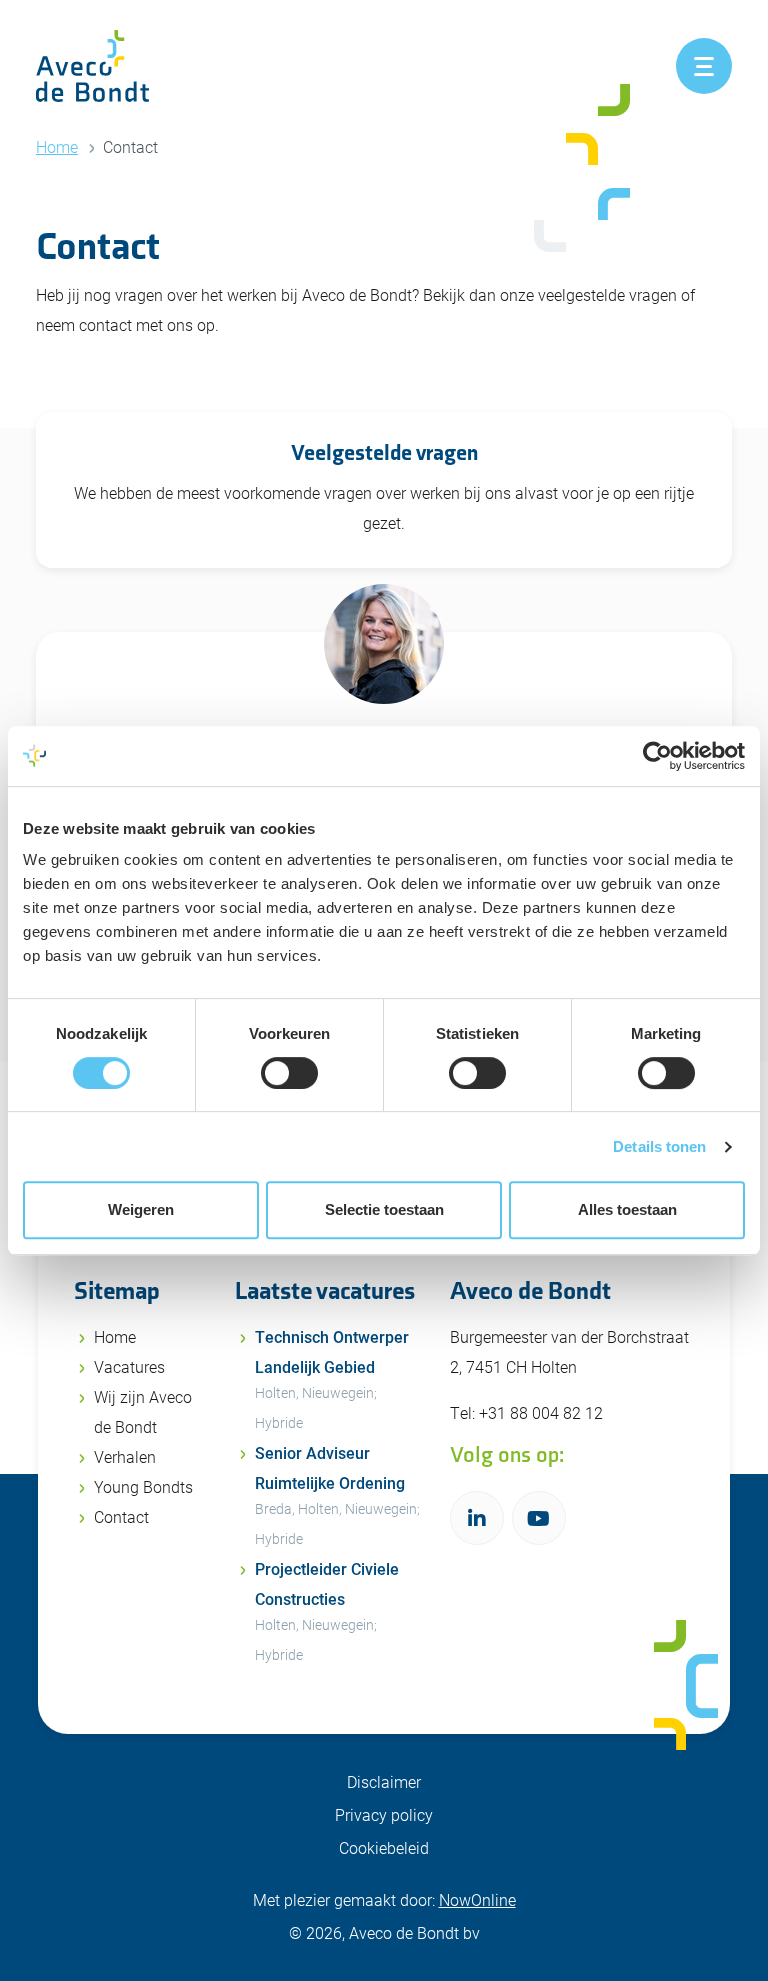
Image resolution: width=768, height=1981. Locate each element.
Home (57, 146)
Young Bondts (143, 1486)
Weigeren (141, 1209)
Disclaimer (384, 1781)
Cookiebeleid (384, 1847)
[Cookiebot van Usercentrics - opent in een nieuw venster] (657, 756)
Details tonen (659, 1146)
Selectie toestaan (384, 1209)
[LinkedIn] (477, 1518)
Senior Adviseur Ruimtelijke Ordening (337, 1495)
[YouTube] (539, 1518)
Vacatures (129, 1366)
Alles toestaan (627, 1209)
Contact (121, 1516)
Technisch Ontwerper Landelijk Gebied (332, 1379)
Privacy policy (384, 1814)
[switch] (289, 1073)
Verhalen (125, 1456)
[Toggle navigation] (704, 66)
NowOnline (477, 1899)
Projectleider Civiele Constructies (327, 1611)
